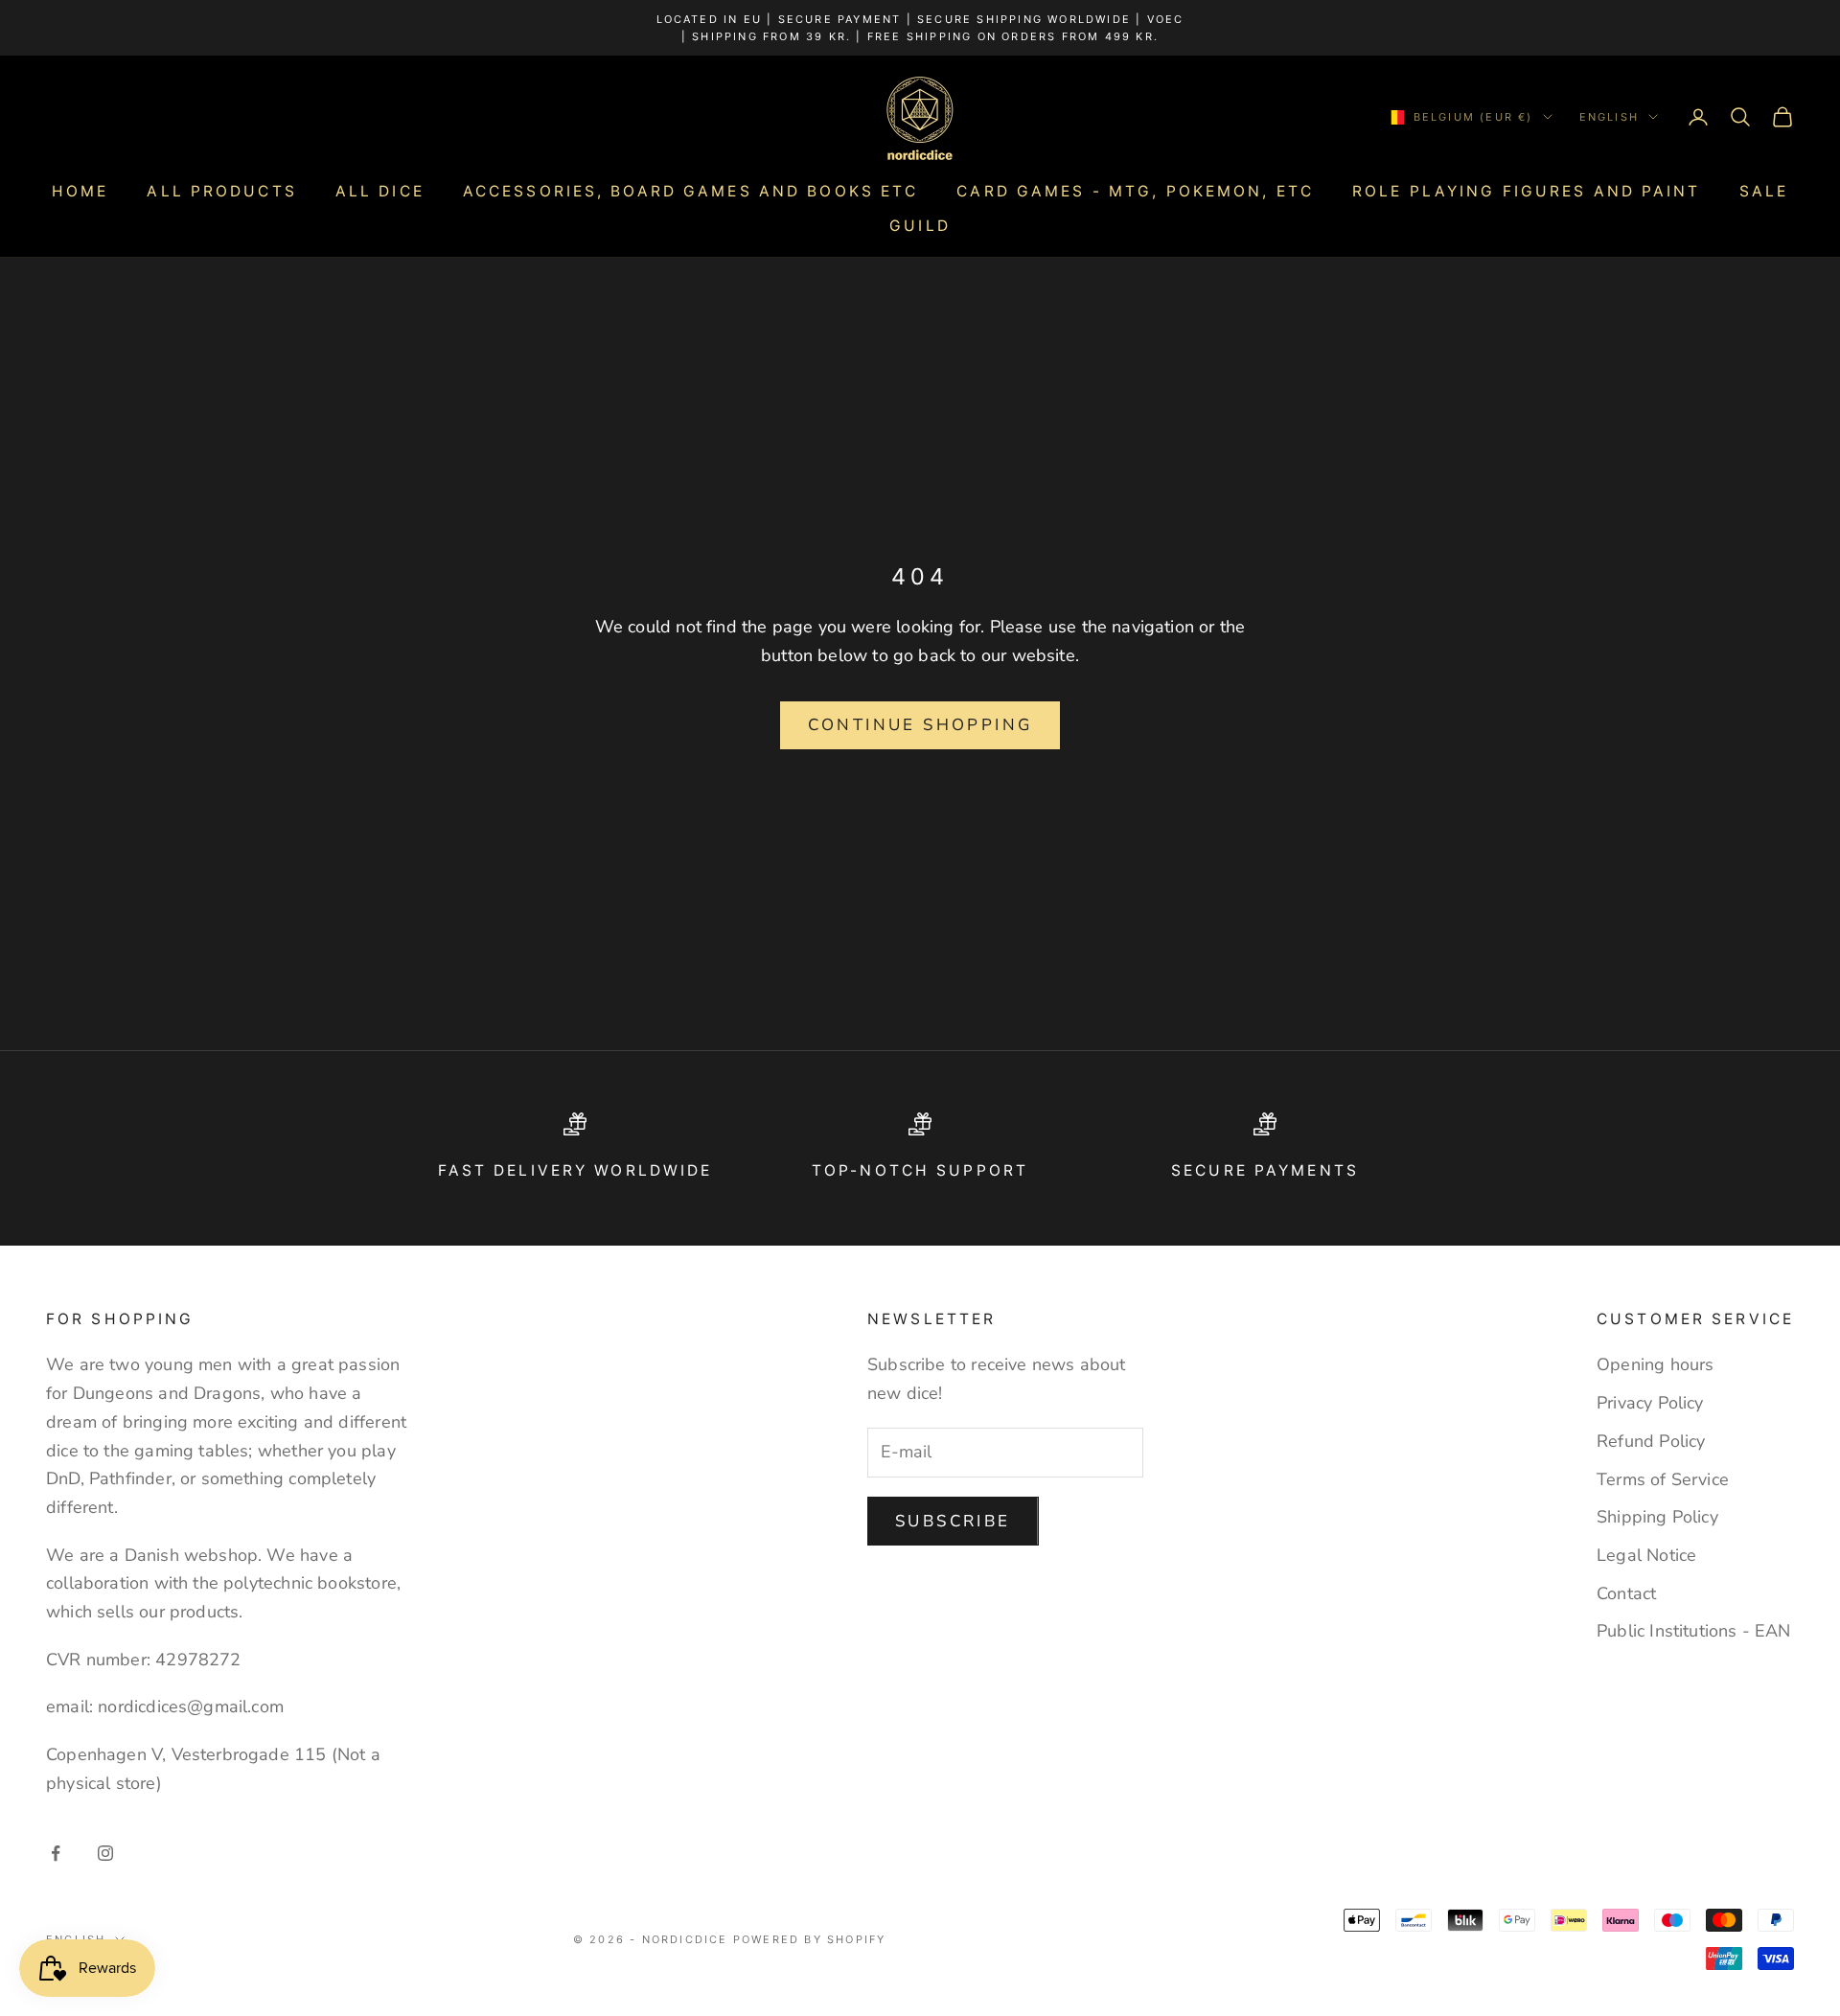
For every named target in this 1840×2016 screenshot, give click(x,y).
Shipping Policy (1657, 1517)
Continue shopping (920, 725)
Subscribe (953, 1521)
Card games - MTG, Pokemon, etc (1135, 191)
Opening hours (1655, 1364)
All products (221, 191)
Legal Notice (1646, 1555)
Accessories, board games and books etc (691, 191)
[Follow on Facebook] (56, 1853)
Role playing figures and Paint (1527, 191)
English (1609, 117)
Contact (1626, 1593)
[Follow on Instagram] (105, 1853)
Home (80, 191)
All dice (380, 191)
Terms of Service (1663, 1479)
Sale (1764, 191)
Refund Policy (1651, 1441)
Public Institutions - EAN (1694, 1631)
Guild (920, 226)
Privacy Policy (1650, 1403)
